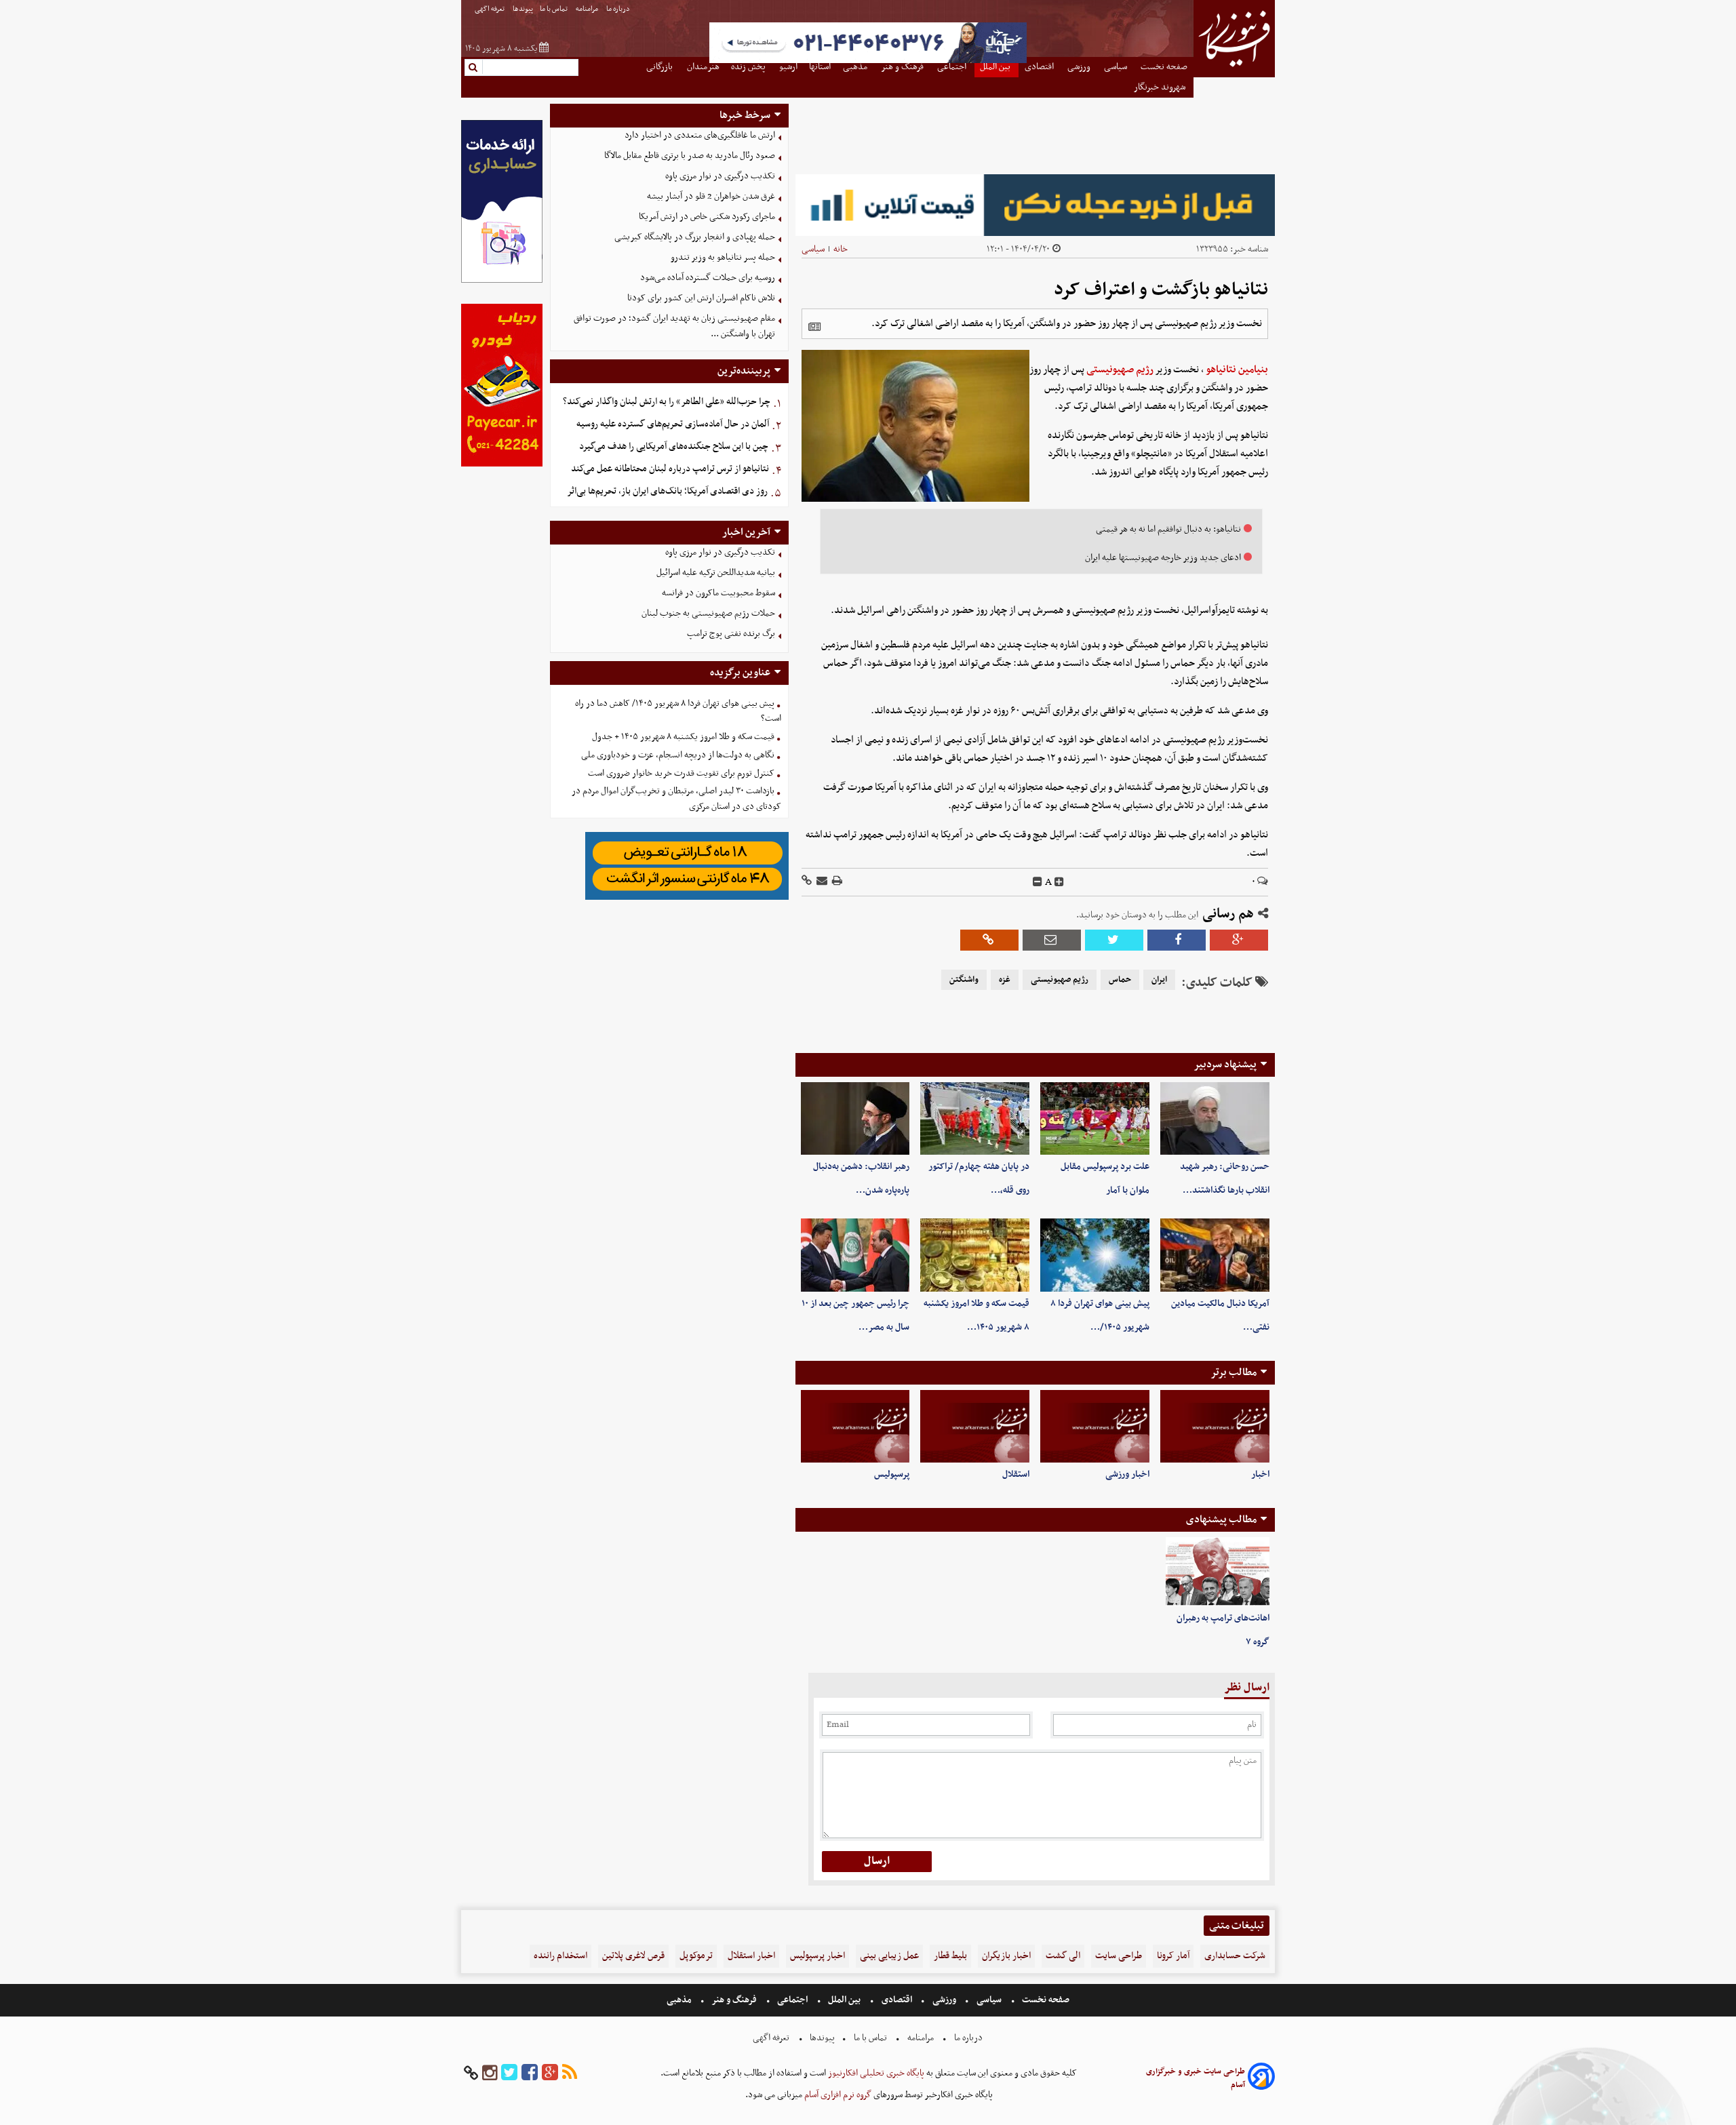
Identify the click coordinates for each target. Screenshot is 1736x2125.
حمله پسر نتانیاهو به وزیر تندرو (723, 257)
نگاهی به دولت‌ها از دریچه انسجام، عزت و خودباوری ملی (678, 755)
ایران (1159, 980)
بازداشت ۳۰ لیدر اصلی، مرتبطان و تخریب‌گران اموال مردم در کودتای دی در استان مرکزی (676, 799)
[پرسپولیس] (855, 1426)
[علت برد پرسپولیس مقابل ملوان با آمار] (1095, 1118)
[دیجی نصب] (502, 465)
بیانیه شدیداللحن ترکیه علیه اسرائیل (716, 573)
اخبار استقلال (751, 1956)
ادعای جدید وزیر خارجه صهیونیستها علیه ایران (1163, 558)
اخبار (1260, 1474)
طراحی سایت (1119, 1956)
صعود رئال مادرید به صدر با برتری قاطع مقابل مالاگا (690, 156)
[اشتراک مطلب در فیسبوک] (1177, 940)
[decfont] (1038, 882)
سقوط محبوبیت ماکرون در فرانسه (718, 593)
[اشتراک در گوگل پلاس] (1239, 940)
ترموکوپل (696, 1956)
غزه (1005, 980)
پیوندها (523, 9)
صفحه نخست (1045, 2000)
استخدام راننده (560, 1956)
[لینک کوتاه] (807, 882)
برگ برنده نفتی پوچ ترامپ (731, 634)
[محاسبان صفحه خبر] (502, 281)
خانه (841, 249)
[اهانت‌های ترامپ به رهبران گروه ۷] (1218, 1572)
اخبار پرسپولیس (817, 1956)
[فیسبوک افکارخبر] (530, 2073)
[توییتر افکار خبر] (509, 2073)
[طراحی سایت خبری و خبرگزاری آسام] (1261, 2079)
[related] (814, 327)
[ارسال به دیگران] (821, 882)
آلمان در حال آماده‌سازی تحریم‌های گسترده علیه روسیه (673, 424)
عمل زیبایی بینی (889, 1956)
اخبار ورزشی (1127, 1474)
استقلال (1016, 1474)
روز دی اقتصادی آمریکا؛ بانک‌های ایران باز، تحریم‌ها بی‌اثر (667, 491)
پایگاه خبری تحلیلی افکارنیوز (875, 2073)
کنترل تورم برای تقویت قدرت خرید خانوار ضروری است (681, 773)
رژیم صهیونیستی (1120, 370)
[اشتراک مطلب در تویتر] (1114, 940)
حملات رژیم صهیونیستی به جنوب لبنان (708, 613)
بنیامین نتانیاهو (1237, 370)
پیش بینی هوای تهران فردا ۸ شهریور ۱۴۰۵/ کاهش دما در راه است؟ (678, 711)
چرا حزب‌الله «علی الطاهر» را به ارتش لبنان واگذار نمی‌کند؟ (667, 402)
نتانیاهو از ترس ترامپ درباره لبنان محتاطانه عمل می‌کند (670, 469)
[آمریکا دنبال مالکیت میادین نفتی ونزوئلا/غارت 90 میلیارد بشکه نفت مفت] (1215, 1255)
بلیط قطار (950, 1956)
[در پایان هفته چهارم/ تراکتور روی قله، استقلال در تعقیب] (975, 1118)
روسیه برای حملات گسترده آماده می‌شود (708, 278)
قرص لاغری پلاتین (633, 1956)
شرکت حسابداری (1235, 1956)
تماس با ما (554, 9)
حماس (1120, 980)
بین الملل (844, 2000)
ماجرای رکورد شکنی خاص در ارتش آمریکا (707, 217)
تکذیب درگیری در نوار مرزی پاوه (720, 176)
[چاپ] (836, 882)
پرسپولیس (892, 1474)
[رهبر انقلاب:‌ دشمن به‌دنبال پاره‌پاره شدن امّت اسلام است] (855, 1118)
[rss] (570, 2073)
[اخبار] (1215, 1426)
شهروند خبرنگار (1161, 87)
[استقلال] (975, 1426)
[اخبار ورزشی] (1095, 1426)
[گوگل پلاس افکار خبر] (550, 2073)
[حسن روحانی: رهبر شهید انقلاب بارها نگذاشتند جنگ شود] (1215, 1118)
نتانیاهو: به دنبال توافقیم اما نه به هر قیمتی (1168, 529)
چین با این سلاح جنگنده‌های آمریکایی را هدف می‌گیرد (674, 446)
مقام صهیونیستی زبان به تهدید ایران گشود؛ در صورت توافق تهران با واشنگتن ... (674, 326)
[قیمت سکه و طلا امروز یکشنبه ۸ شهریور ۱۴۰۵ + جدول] (975, 1255)
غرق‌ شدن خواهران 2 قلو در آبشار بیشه (711, 196)
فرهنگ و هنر (734, 2000)
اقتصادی (897, 2000)
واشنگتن (964, 980)
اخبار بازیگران (1006, 1956)
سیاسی (813, 249)
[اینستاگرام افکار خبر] (490, 2073)
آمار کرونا (1173, 1956)
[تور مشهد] (868, 61)
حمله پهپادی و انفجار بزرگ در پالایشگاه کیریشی (695, 237)
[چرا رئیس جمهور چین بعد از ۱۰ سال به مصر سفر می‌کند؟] (855, 1255)
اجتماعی (792, 2000)
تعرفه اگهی (490, 9)
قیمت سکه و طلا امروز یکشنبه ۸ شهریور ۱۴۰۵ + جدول (683, 737)
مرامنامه (588, 9)
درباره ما (619, 9)
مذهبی (680, 2000)
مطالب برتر (1234, 1372)
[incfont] (1059, 882)
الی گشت (1063, 1956)
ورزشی (944, 2000)
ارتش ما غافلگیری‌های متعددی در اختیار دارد (700, 135)
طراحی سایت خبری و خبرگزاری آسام (1196, 2078)
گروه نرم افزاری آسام (837, 2095)
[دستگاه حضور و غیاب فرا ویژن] (687, 898)
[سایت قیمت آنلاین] (1035, 205)
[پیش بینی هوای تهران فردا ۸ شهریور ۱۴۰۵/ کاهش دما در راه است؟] (1095, 1255)
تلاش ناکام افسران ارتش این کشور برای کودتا (701, 298)
